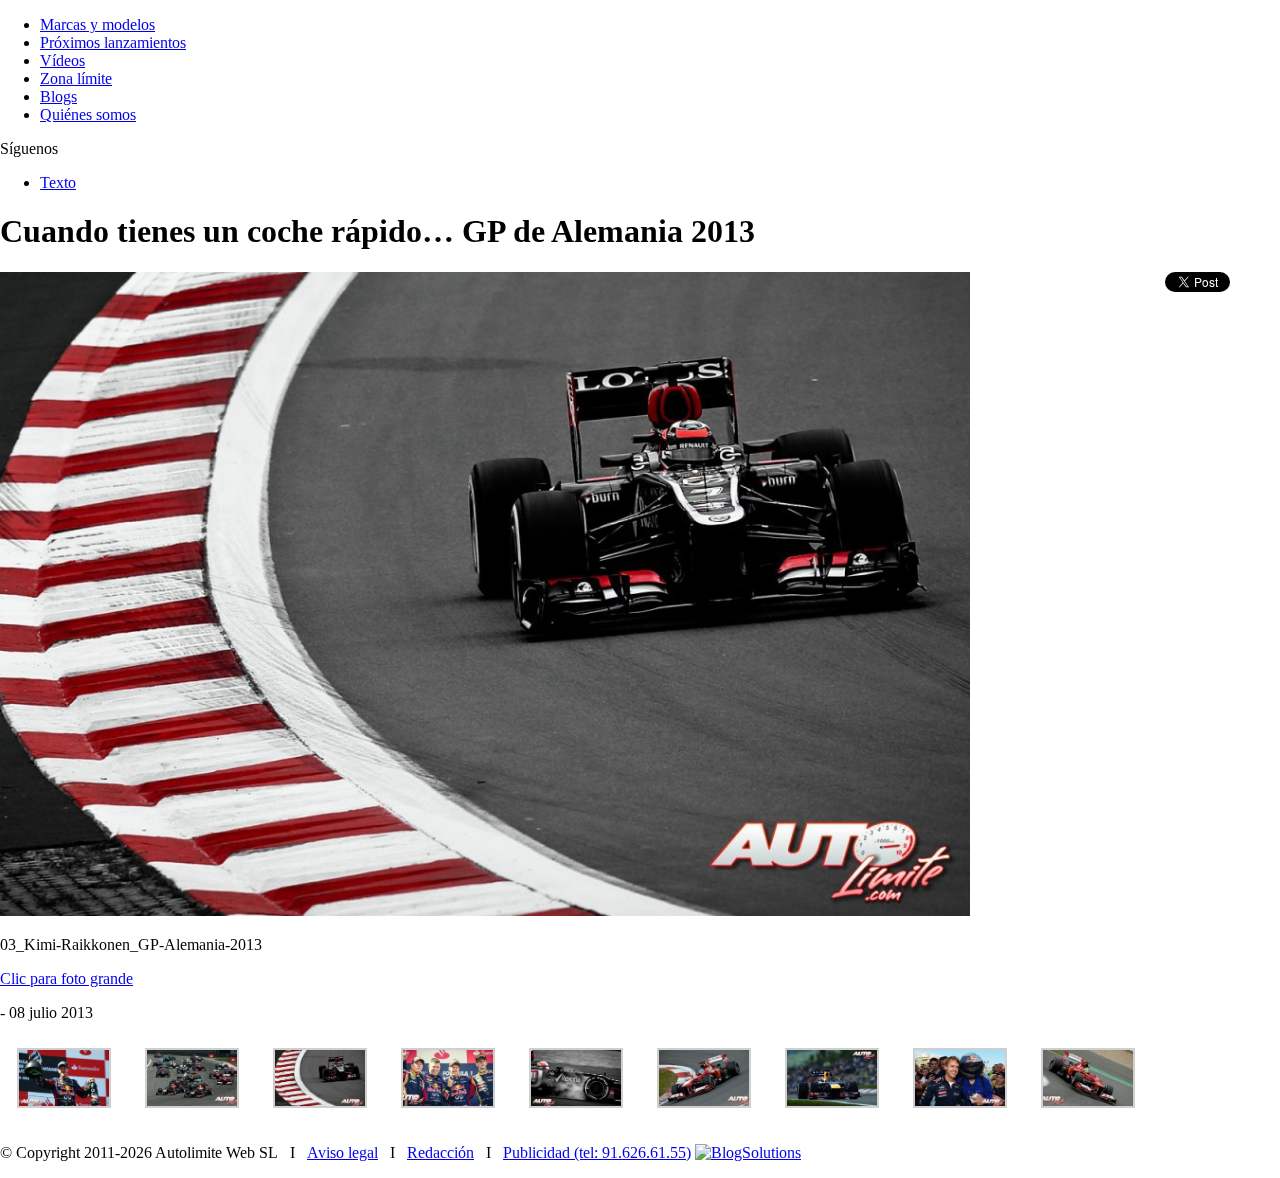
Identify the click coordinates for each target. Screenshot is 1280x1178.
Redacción (440, 1152)
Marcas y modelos (97, 24)
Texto (58, 182)
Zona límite (76, 78)
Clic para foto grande (66, 978)
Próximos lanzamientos (113, 42)
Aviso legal (342, 1152)
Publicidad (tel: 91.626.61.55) (597, 1152)
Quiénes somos (88, 114)
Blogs (58, 96)
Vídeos (62, 60)
